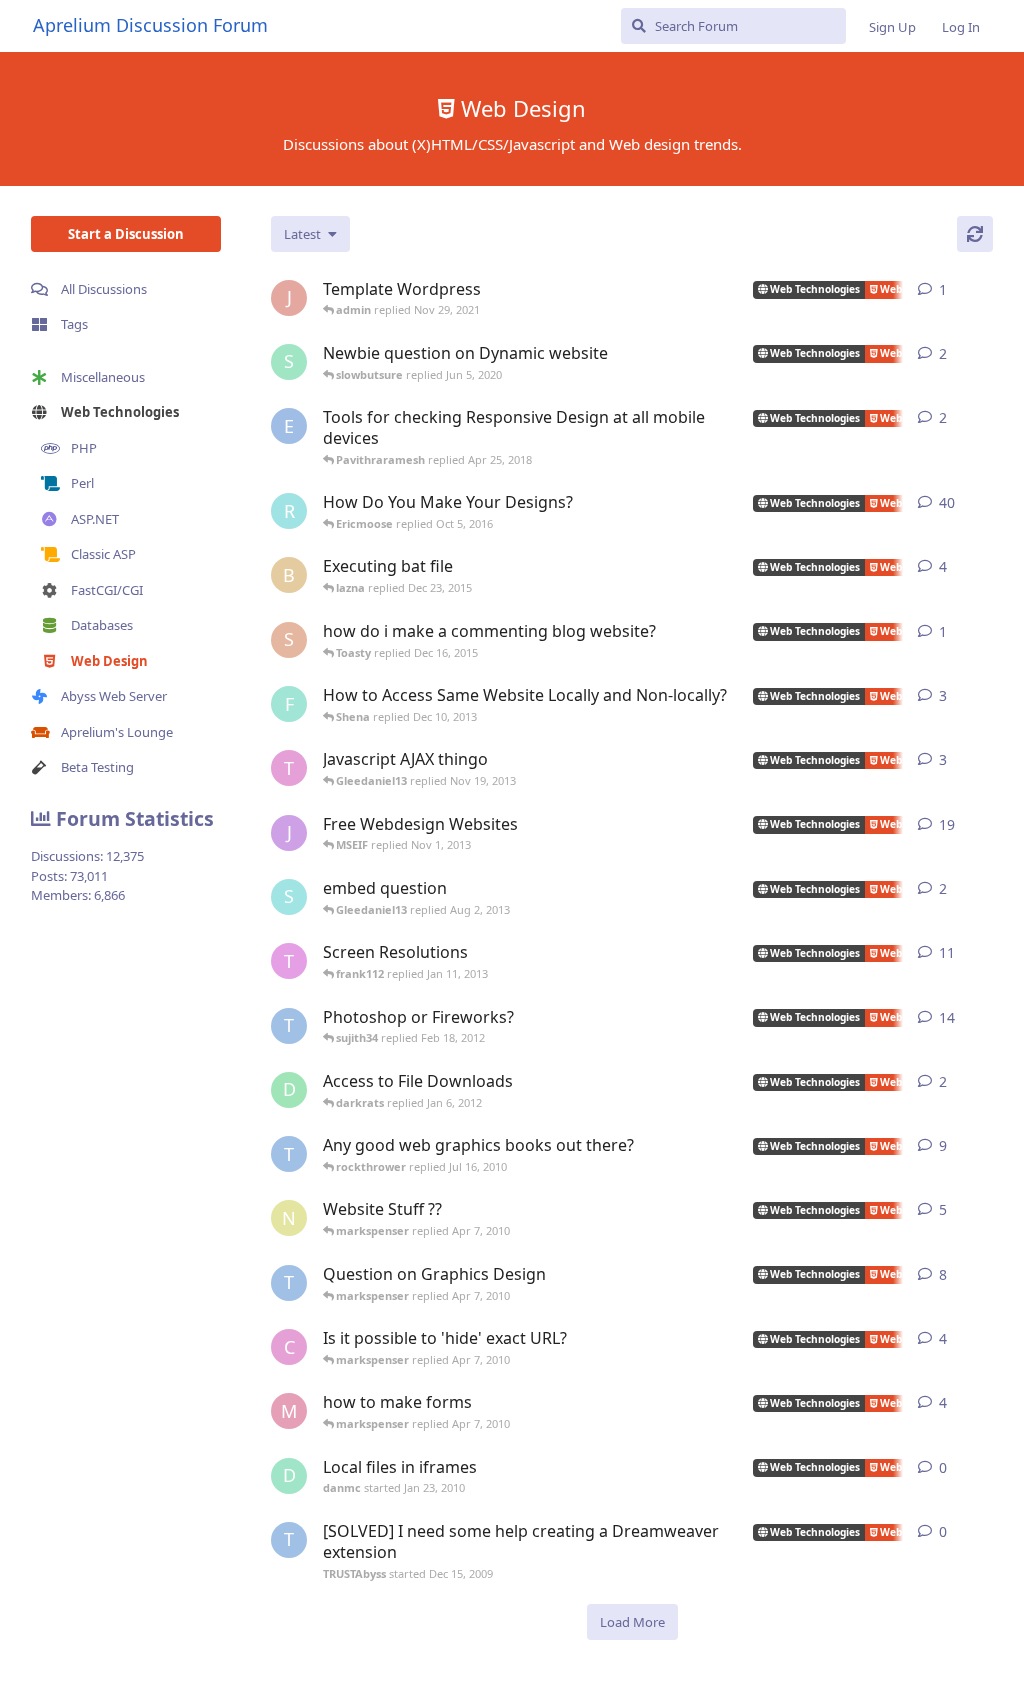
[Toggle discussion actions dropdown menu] (985, 290)
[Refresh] (975, 234)
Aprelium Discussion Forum (150, 25)
